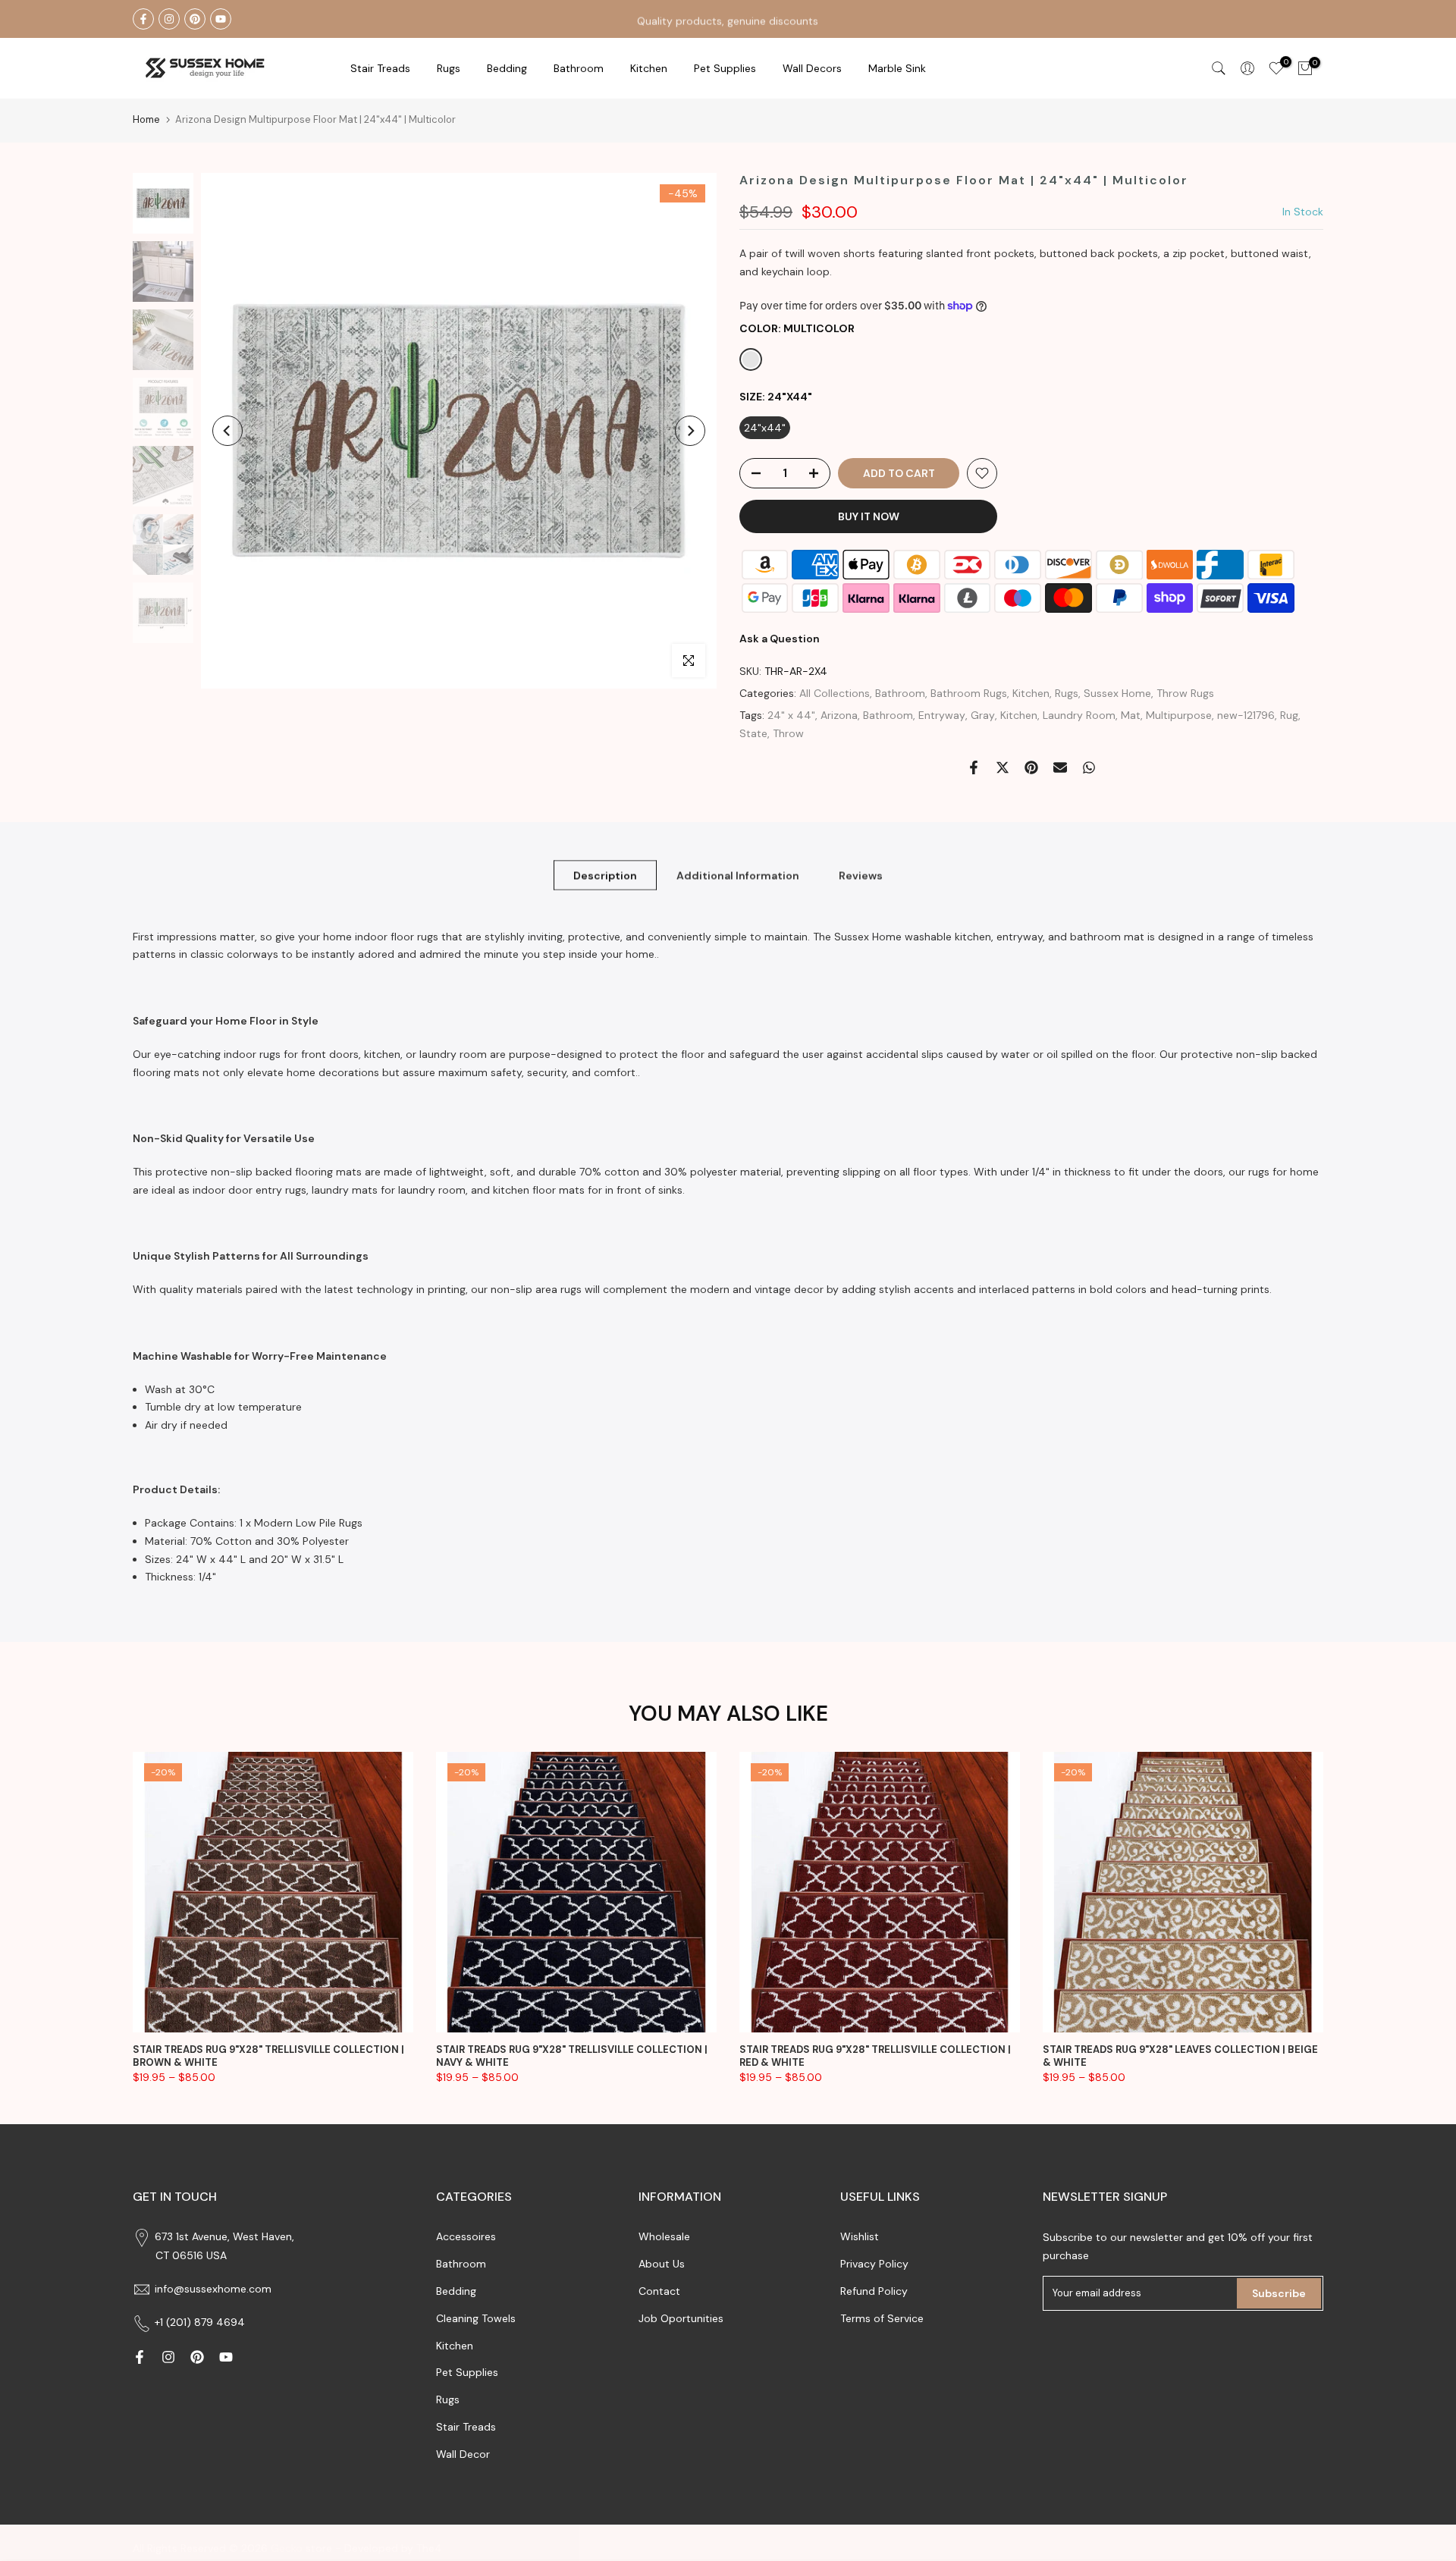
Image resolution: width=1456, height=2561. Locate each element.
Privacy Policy (874, 2264)
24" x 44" (791, 715)
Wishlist (860, 2236)
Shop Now (814, 18)
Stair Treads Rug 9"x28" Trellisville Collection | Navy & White (572, 2056)
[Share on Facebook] (974, 767)
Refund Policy (874, 2291)
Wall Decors (812, 68)
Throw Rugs (1185, 693)
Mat (1131, 715)
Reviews (861, 874)
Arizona (839, 715)
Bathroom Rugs (969, 693)
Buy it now (869, 516)
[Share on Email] (1060, 767)
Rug (1289, 715)
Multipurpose (1179, 715)
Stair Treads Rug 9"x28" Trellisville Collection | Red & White (875, 2056)
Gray (983, 715)
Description (605, 874)
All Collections (835, 693)
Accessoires (466, 2236)
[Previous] (227, 431)
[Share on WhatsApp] (1089, 767)
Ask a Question (780, 639)
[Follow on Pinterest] (195, 19)
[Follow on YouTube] (221, 19)
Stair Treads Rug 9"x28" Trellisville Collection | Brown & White (268, 2056)
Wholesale (664, 2236)
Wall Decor (463, 2454)
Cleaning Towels (476, 2318)
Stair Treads (380, 68)
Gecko (287, 2548)
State (753, 733)
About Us (662, 2264)
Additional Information (738, 874)
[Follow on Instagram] (169, 19)
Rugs (449, 68)
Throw (788, 733)
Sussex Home (1117, 693)
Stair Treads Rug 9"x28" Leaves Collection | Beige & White (1180, 2056)
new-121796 (1246, 715)
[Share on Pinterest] (1031, 767)
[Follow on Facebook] (143, 19)
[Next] (690, 431)
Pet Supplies (725, 68)
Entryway (942, 715)
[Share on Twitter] (1003, 767)
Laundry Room (1079, 715)
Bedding (456, 2291)
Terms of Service (882, 2318)
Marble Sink (897, 68)
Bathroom (579, 68)
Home (146, 119)
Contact (659, 2291)
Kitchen (649, 68)
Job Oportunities (681, 2318)
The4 (429, 2548)
